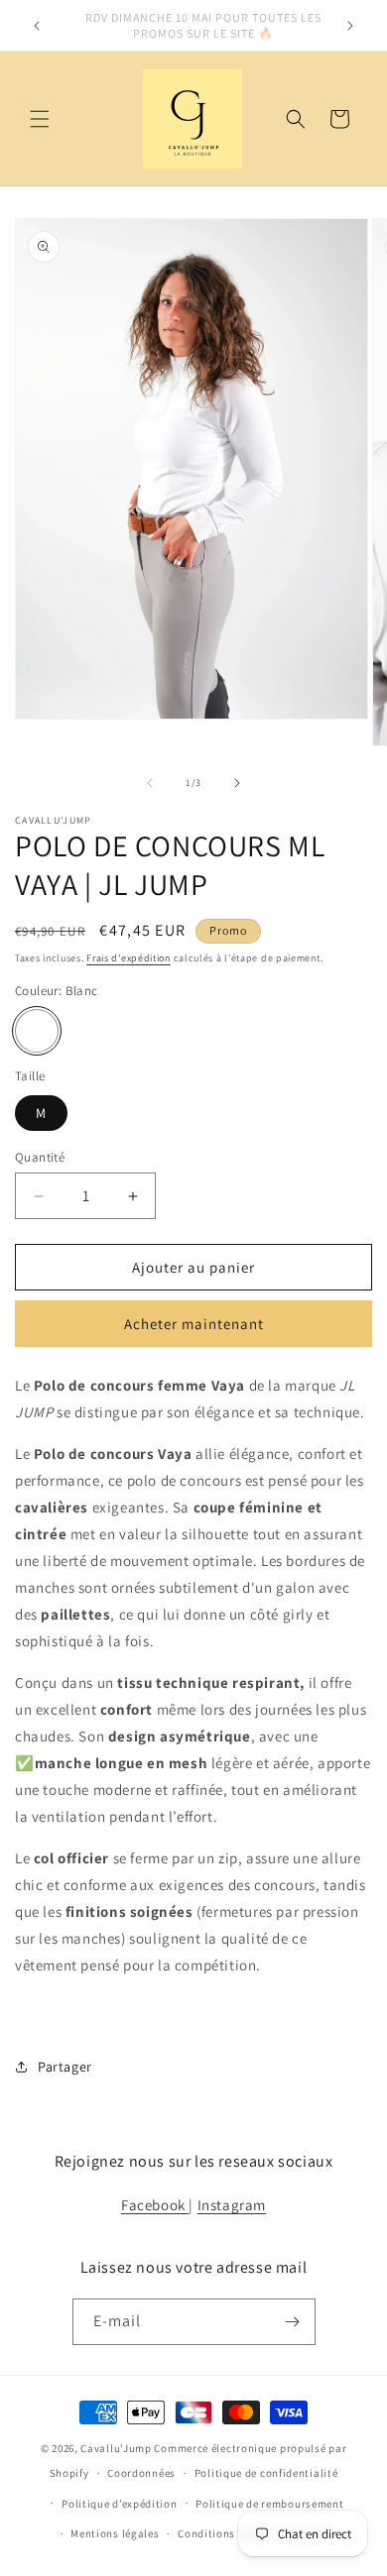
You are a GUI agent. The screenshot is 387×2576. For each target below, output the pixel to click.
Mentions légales (115, 2533)
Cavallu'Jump (116, 2448)
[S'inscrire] (293, 2322)
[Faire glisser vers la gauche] (150, 783)
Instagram (232, 2205)
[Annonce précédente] (37, 26)
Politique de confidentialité (266, 2473)
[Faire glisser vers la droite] (237, 783)
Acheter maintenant (194, 1324)
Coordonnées (141, 2473)
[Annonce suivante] (350, 26)
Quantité (40, 1157)
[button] (40, 119)
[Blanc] (37, 1031)
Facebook (155, 2205)
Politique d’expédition (119, 2504)
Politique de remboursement (269, 2504)
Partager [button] (65, 2067)
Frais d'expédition (129, 958)
